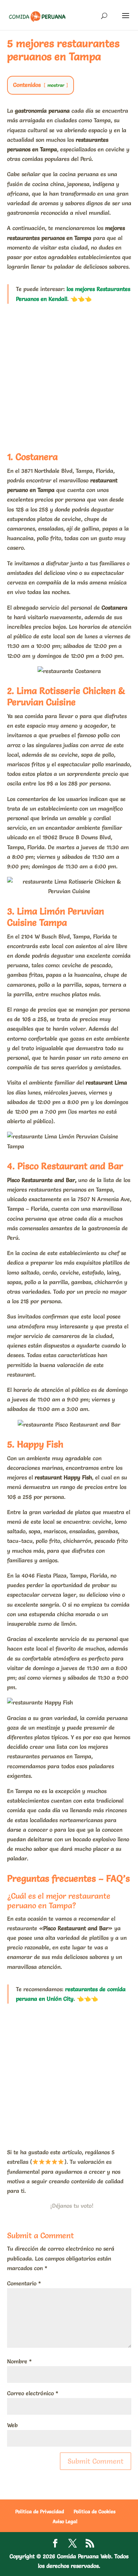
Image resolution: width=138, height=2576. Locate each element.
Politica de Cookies (94, 2511)
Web (12, 2425)
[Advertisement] (69, 376)
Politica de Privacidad (40, 2511)
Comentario (24, 2283)
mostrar (56, 85)
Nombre (19, 2361)
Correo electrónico (33, 2393)
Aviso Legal (65, 2521)
